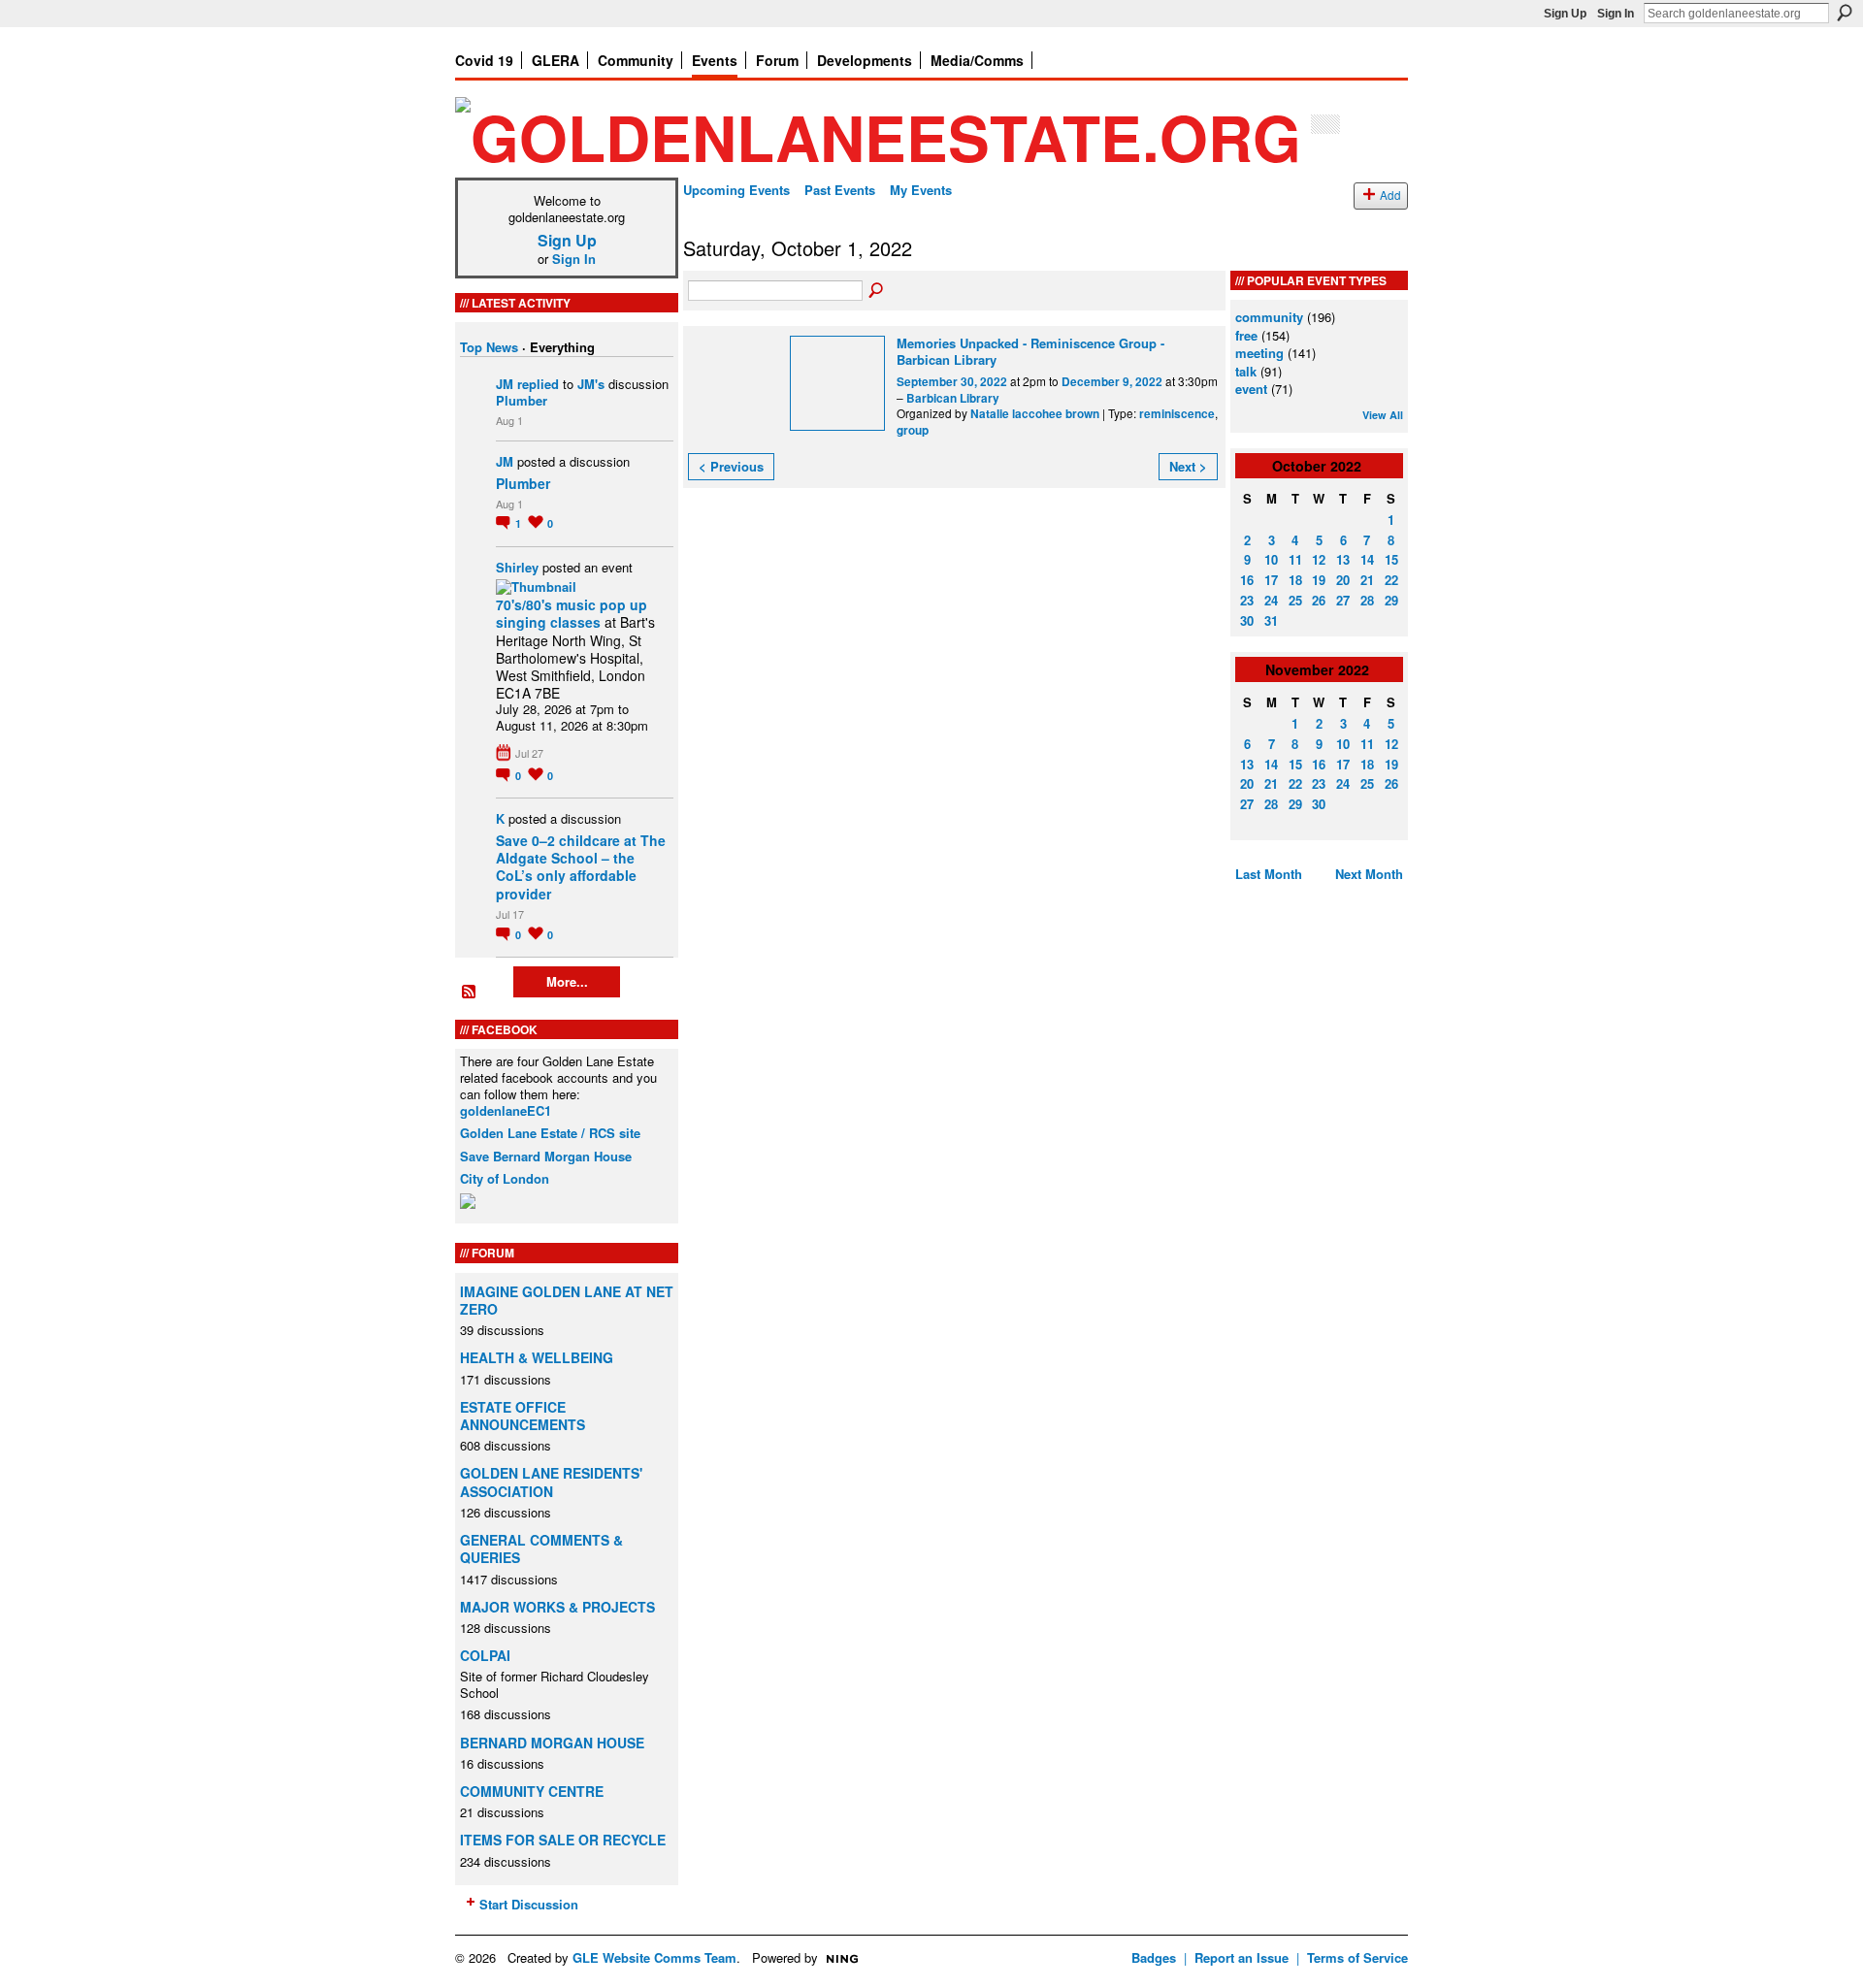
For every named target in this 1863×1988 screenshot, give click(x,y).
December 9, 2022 (1112, 382)
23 (1247, 600)
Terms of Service (1357, 1957)
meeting (1259, 353)
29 (1391, 600)
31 (1271, 620)
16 (1247, 580)
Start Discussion (529, 1904)
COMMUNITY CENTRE (532, 1791)
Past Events (840, 190)
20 (1343, 580)
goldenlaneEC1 (506, 1110)
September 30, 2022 (952, 382)
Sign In (1616, 14)
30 (1247, 620)
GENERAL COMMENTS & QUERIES (541, 1548)
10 (1271, 559)
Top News (489, 347)
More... (567, 981)
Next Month (1369, 874)
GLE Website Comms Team (654, 1957)
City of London (505, 1178)
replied (538, 384)
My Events (921, 190)
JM (505, 384)
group (913, 430)
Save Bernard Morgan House (546, 1156)
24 (1271, 600)
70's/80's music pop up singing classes (572, 613)
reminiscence (1177, 414)
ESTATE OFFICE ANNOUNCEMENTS (523, 1416)
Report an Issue (1242, 1957)
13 (1343, 559)
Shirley (517, 567)
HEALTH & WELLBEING (537, 1357)
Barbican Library (953, 398)
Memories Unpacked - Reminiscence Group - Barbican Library (1030, 351)
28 (1367, 600)
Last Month (1269, 874)
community (1269, 317)
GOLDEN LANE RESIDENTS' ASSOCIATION (551, 1482)
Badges (1154, 1957)
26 (1319, 600)
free (1246, 335)
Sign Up (1565, 14)
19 (1319, 580)
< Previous (731, 466)
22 (1391, 580)
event (1251, 389)
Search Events (877, 291)
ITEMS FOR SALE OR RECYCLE (563, 1840)
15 (1391, 559)
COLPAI (485, 1655)
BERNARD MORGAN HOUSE (552, 1743)
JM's (591, 384)
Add (1390, 195)
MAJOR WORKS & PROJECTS (557, 1607)
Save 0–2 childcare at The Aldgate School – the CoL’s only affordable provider (581, 867)
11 (1295, 559)
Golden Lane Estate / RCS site (550, 1133)
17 (1271, 580)
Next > (1188, 466)
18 (1295, 580)
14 (1367, 559)
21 (1367, 580)
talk (1246, 371)
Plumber (522, 400)
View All (1383, 415)
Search (1845, 13)
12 (1319, 559)
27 (1343, 600)
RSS (470, 993)
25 (1295, 600)
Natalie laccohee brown (1035, 414)
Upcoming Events (736, 190)
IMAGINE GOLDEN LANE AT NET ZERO (567, 1300)
